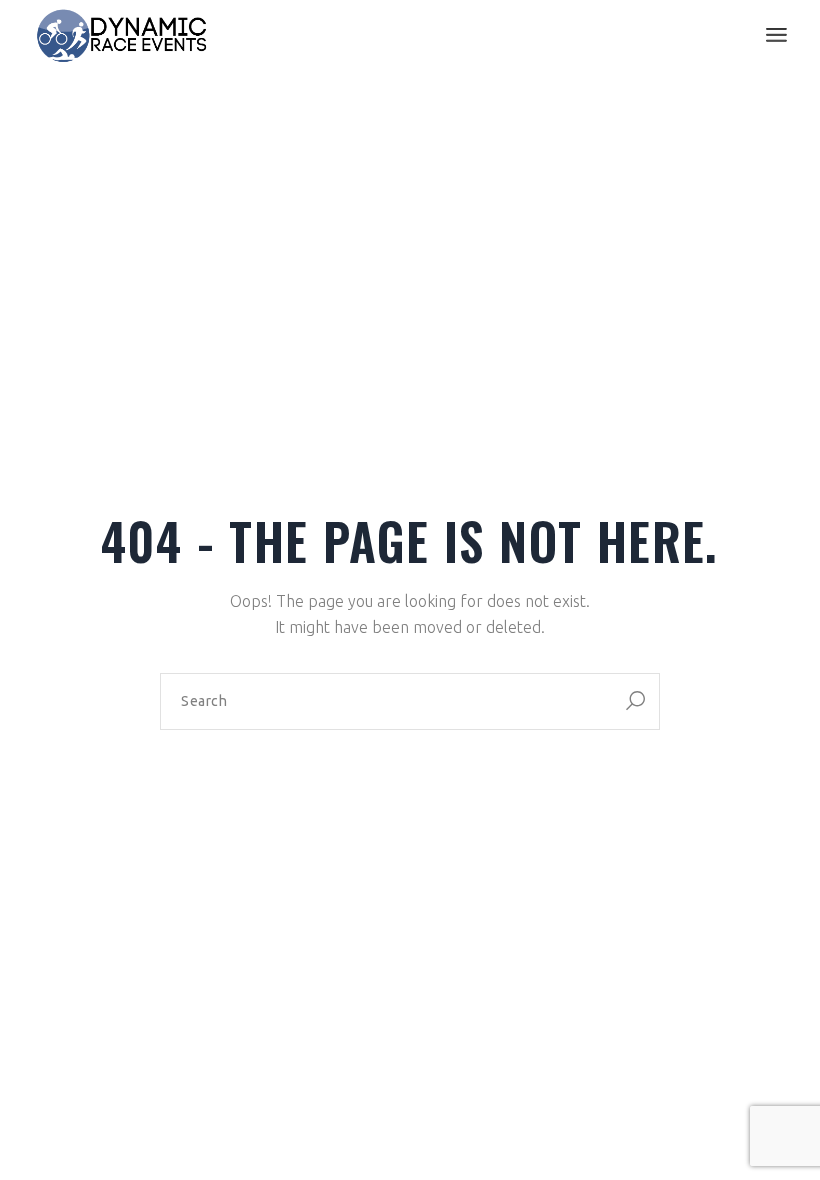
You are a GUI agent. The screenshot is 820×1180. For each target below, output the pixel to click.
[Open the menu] (776, 35)
